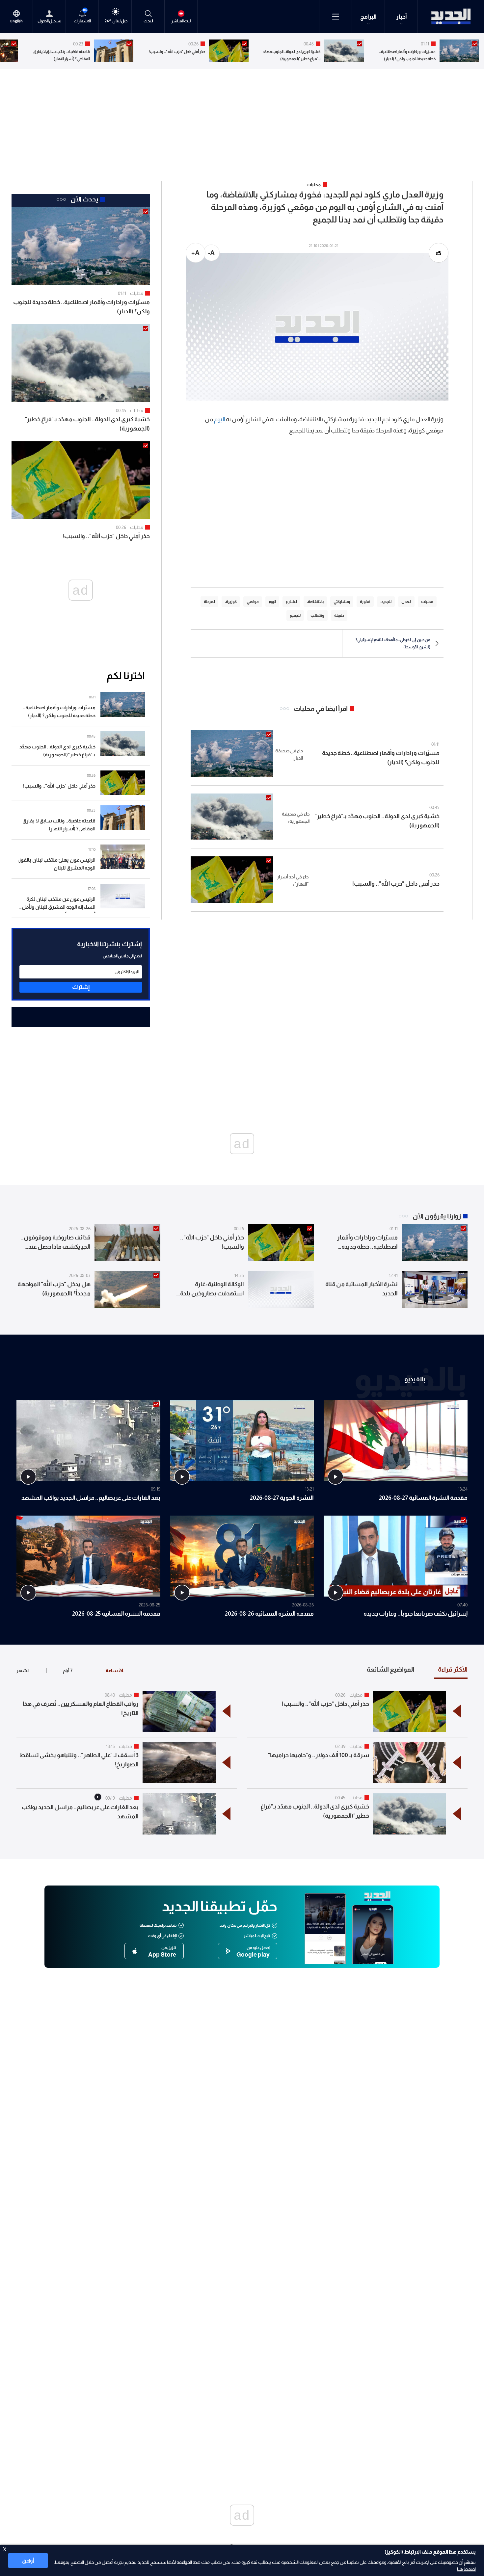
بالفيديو (415, 1379)
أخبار (402, 17)
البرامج (368, 17)
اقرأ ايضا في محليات (321, 709)
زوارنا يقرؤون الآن (437, 1216)
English (16, 21)
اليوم (220, 419)
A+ (195, 253)
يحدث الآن (84, 199)
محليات (137, 293)
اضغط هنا (466, 2569)
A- (211, 253)
